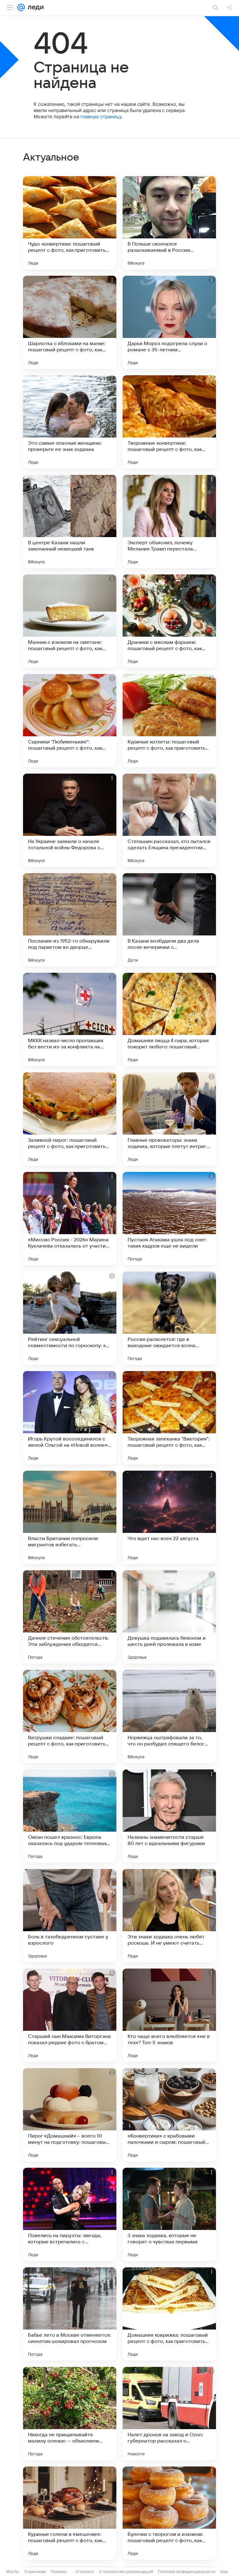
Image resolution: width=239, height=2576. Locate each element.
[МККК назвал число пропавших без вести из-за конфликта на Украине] (70, 1019)
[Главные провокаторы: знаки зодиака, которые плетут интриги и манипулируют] (169, 1119)
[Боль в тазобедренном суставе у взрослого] (70, 1916)
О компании (35, 2571)
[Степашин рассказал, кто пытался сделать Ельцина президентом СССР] (169, 820)
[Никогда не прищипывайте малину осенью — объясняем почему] (70, 2414)
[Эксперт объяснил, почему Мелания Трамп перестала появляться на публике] (169, 522)
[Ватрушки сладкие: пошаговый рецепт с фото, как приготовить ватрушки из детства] (70, 1717)
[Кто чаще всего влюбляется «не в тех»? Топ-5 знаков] (169, 2015)
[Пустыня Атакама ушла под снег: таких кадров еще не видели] (169, 1219)
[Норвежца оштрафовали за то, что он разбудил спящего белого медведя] (169, 1717)
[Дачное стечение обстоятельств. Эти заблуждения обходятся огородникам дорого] (70, 1617)
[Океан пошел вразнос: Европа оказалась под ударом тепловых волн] (70, 1816)
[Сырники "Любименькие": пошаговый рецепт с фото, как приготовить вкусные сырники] (70, 721)
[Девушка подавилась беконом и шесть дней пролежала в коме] (169, 1617)
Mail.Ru (13, 2571)
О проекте (85, 2571)
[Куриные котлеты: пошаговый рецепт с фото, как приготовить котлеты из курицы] (169, 721)
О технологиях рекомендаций (126, 2571)
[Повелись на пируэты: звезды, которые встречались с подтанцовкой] (70, 2214)
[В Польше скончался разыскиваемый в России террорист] (169, 223)
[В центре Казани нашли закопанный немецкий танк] (70, 522)
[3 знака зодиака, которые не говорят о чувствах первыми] (169, 2214)
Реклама (59, 2571)
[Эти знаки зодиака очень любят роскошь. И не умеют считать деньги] (169, 1916)
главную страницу (101, 117)
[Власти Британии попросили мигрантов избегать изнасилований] (70, 1517)
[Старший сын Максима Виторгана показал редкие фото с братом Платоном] (70, 2015)
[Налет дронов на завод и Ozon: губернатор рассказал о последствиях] (169, 2414)
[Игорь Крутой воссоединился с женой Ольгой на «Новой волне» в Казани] (70, 1418)
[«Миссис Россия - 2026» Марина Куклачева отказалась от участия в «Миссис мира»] (70, 1219)
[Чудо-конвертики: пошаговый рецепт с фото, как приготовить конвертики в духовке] (70, 223)
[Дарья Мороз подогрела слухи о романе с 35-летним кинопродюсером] (169, 322)
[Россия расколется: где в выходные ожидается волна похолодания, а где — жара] (169, 1318)
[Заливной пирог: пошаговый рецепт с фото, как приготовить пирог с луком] (70, 1119)
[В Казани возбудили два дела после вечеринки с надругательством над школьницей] (169, 920)
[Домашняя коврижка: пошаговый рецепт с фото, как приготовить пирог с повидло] (169, 2314)
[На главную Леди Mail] (34, 7)
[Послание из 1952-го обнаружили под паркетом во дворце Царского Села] (70, 920)
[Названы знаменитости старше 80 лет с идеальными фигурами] (169, 1816)
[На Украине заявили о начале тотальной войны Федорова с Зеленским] (70, 820)
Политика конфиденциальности (187, 2571)
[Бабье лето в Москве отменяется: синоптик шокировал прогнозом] (70, 2314)
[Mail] (21, 7)
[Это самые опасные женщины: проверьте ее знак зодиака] (70, 422)
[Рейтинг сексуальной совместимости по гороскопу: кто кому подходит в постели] (70, 1318)
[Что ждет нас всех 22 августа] (169, 1517)
